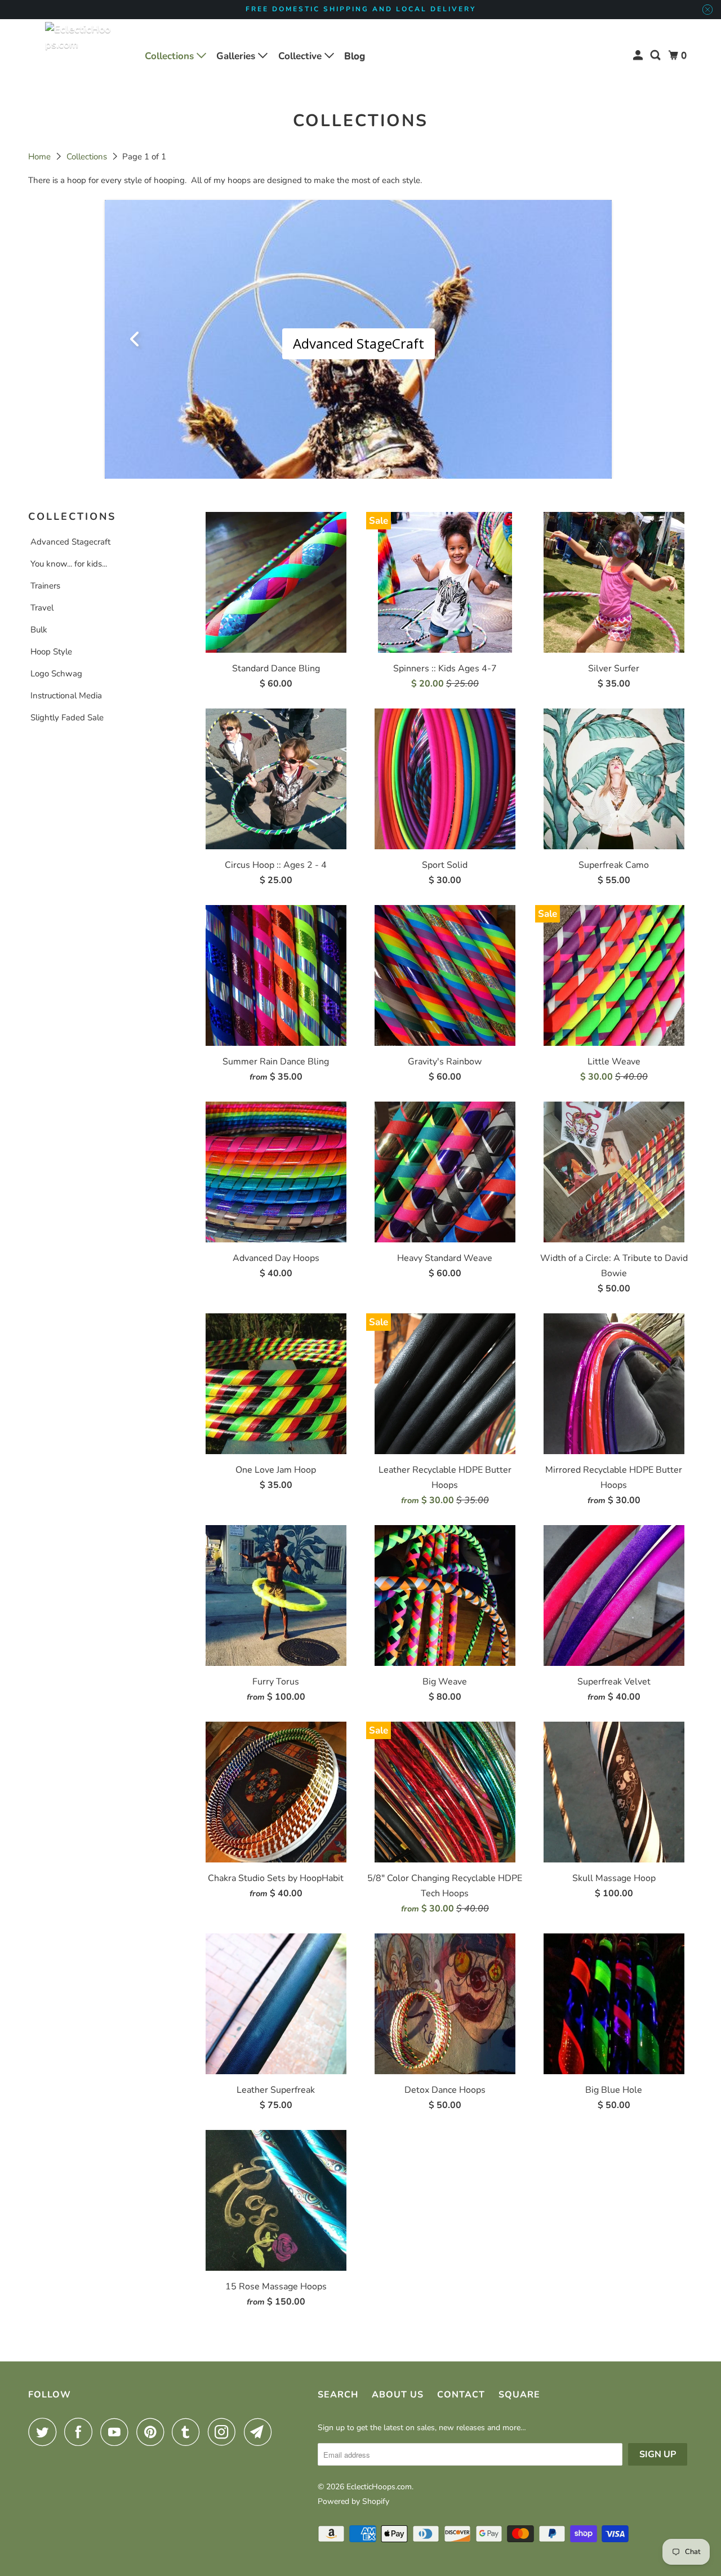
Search (338, 2395)
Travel (42, 608)
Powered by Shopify (353, 2501)
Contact (461, 2395)
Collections (171, 56)
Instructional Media (66, 696)
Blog (355, 56)
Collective (301, 56)
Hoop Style (51, 652)
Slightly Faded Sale (67, 717)
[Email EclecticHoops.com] (261, 2432)
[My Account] (639, 55)
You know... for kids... (69, 564)
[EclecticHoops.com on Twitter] (45, 2432)
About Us (398, 2395)
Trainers (45, 586)
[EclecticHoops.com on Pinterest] (153, 2432)
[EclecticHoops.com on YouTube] (117, 2432)
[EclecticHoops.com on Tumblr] (189, 2432)
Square (519, 2395)
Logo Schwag (56, 674)
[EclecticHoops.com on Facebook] (81, 2432)
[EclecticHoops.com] (79, 56)
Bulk (39, 630)
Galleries (237, 56)
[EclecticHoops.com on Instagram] (225, 2432)
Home (41, 157)
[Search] (656, 55)
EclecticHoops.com (379, 2487)
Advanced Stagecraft (70, 542)
